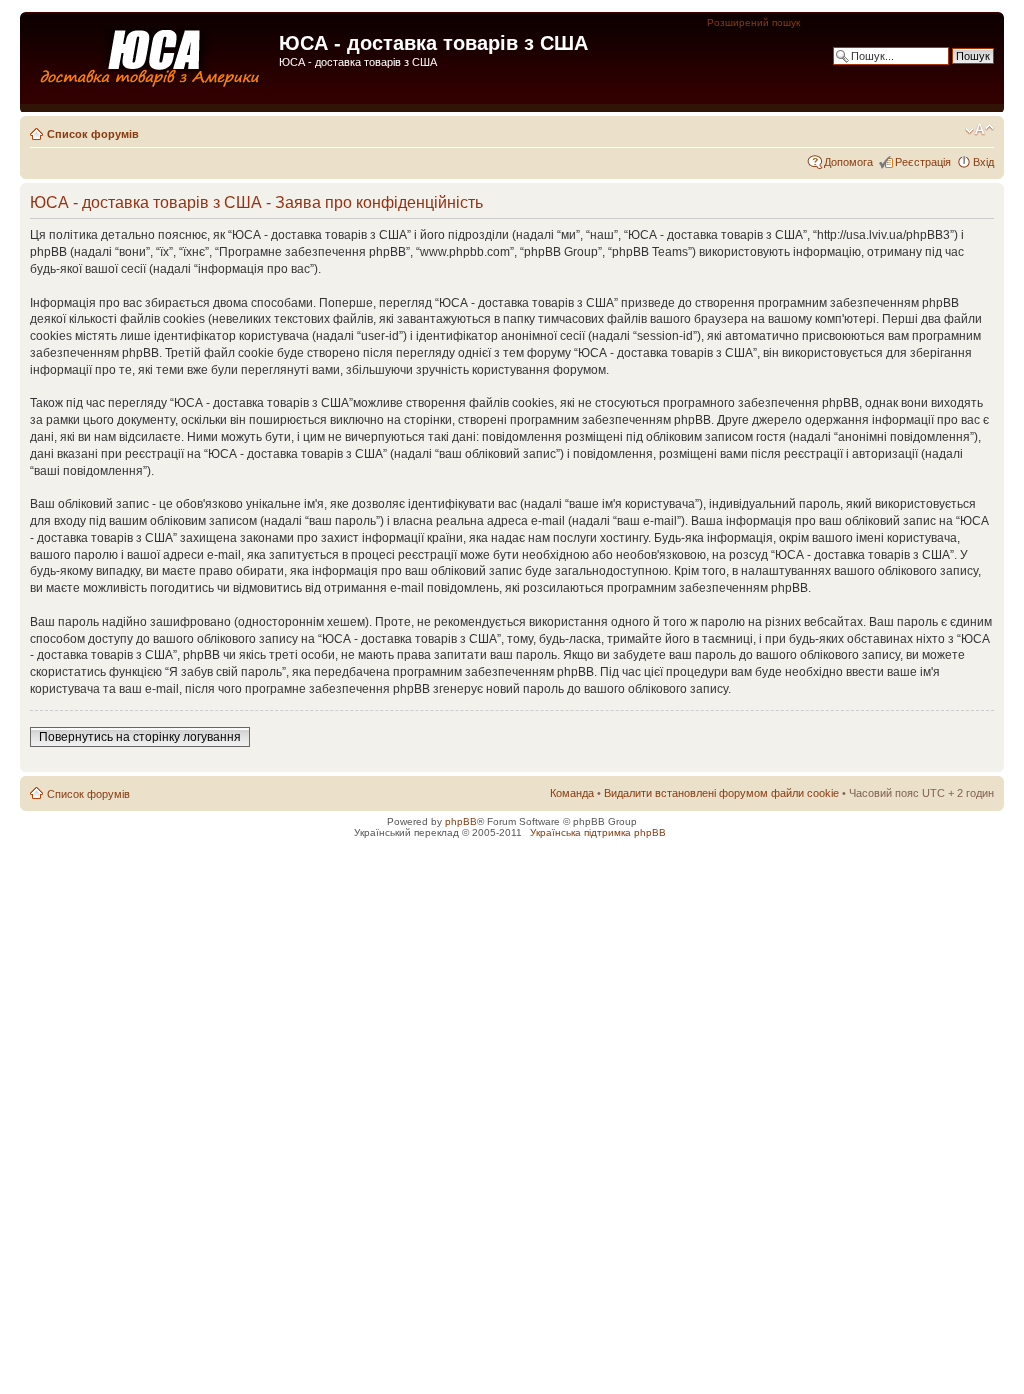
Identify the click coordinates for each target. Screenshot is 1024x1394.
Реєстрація (923, 162)
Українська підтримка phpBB (598, 832)
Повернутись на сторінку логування (140, 737)
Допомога (848, 162)
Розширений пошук (753, 22)
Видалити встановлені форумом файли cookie (721, 793)
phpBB (461, 821)
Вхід (983, 162)
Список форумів (93, 134)
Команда (572, 793)
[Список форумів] (152, 63)
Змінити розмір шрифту (979, 130)
